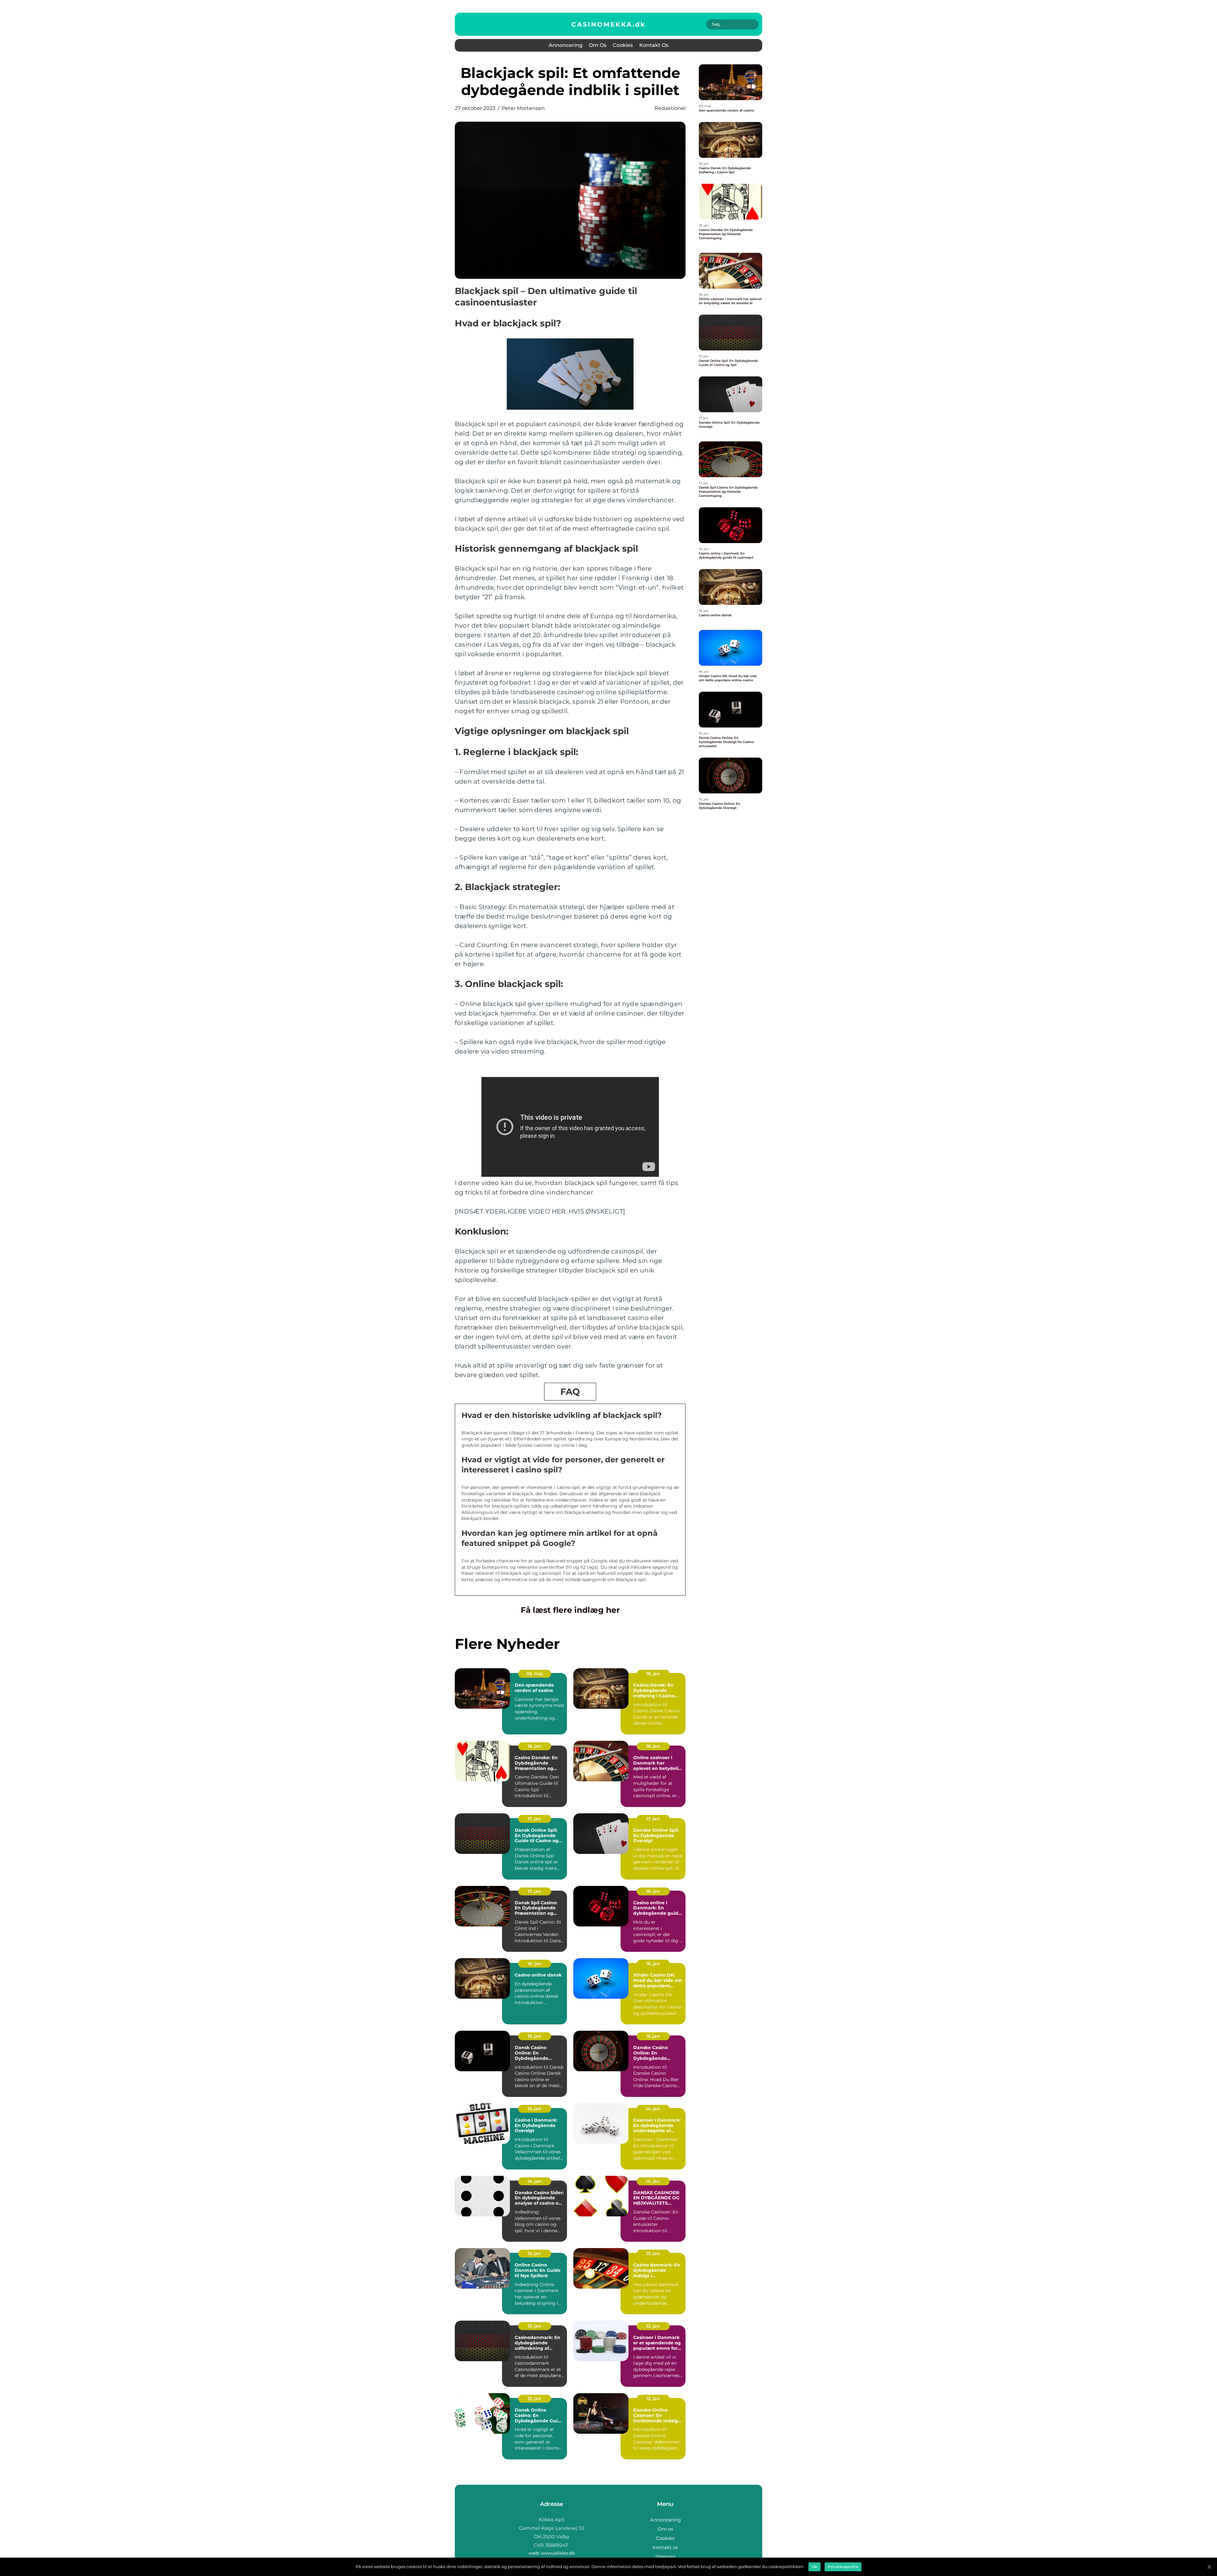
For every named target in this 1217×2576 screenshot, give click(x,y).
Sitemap (665, 2557)
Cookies (623, 45)
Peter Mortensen (523, 108)
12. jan (653, 2326)
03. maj (535, 1674)
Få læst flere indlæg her (570, 1610)
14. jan (653, 2109)
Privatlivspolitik (843, 2567)
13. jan (534, 2253)
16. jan (653, 1891)
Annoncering (566, 45)
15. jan (534, 2036)
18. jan (653, 1674)
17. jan (534, 1819)
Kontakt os (654, 45)
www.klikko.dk (558, 2553)
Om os (598, 45)
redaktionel (670, 108)
